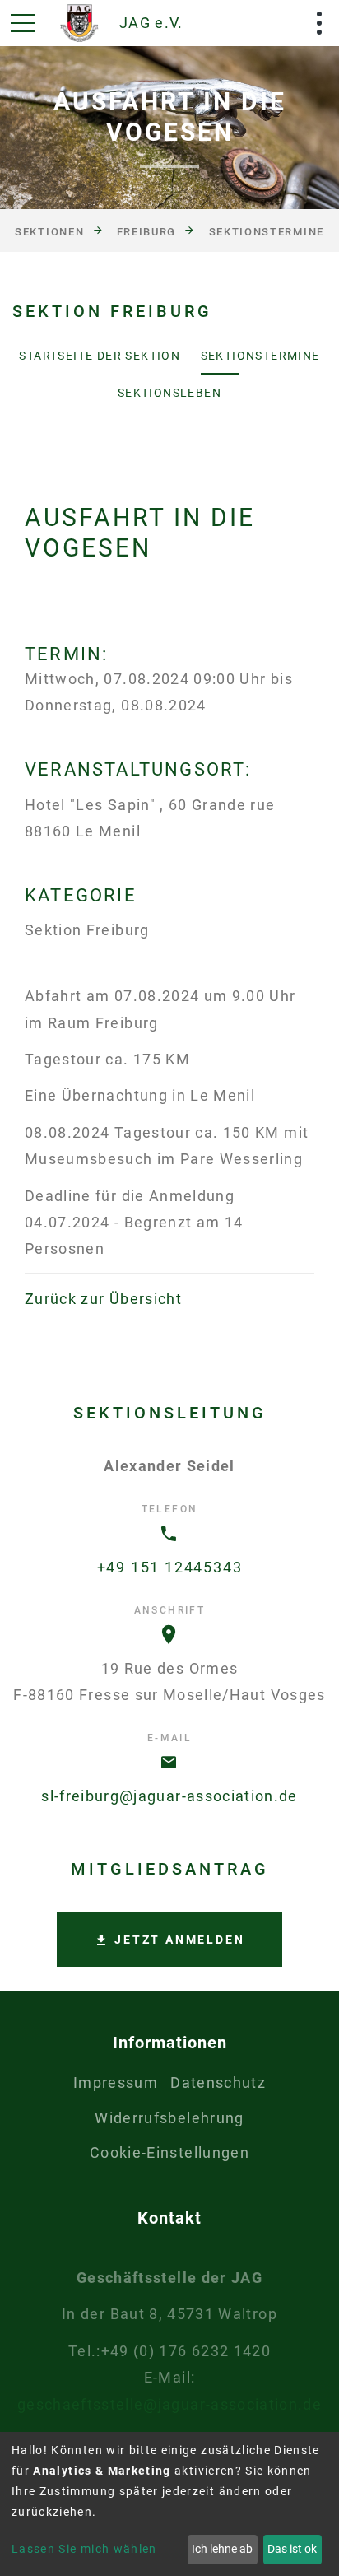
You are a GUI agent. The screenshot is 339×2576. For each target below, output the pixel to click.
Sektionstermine (267, 232)
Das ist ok (292, 2549)
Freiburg (147, 232)
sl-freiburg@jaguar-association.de (169, 1796)
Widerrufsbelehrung (169, 2118)
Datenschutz (218, 2082)
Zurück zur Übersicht (103, 1299)
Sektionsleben (169, 393)
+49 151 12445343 (170, 1567)
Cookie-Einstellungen (169, 2152)
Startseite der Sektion (100, 356)
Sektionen (49, 232)
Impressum (116, 2082)
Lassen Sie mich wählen (84, 2549)
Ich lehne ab (222, 2549)
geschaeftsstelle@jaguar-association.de (169, 2404)
